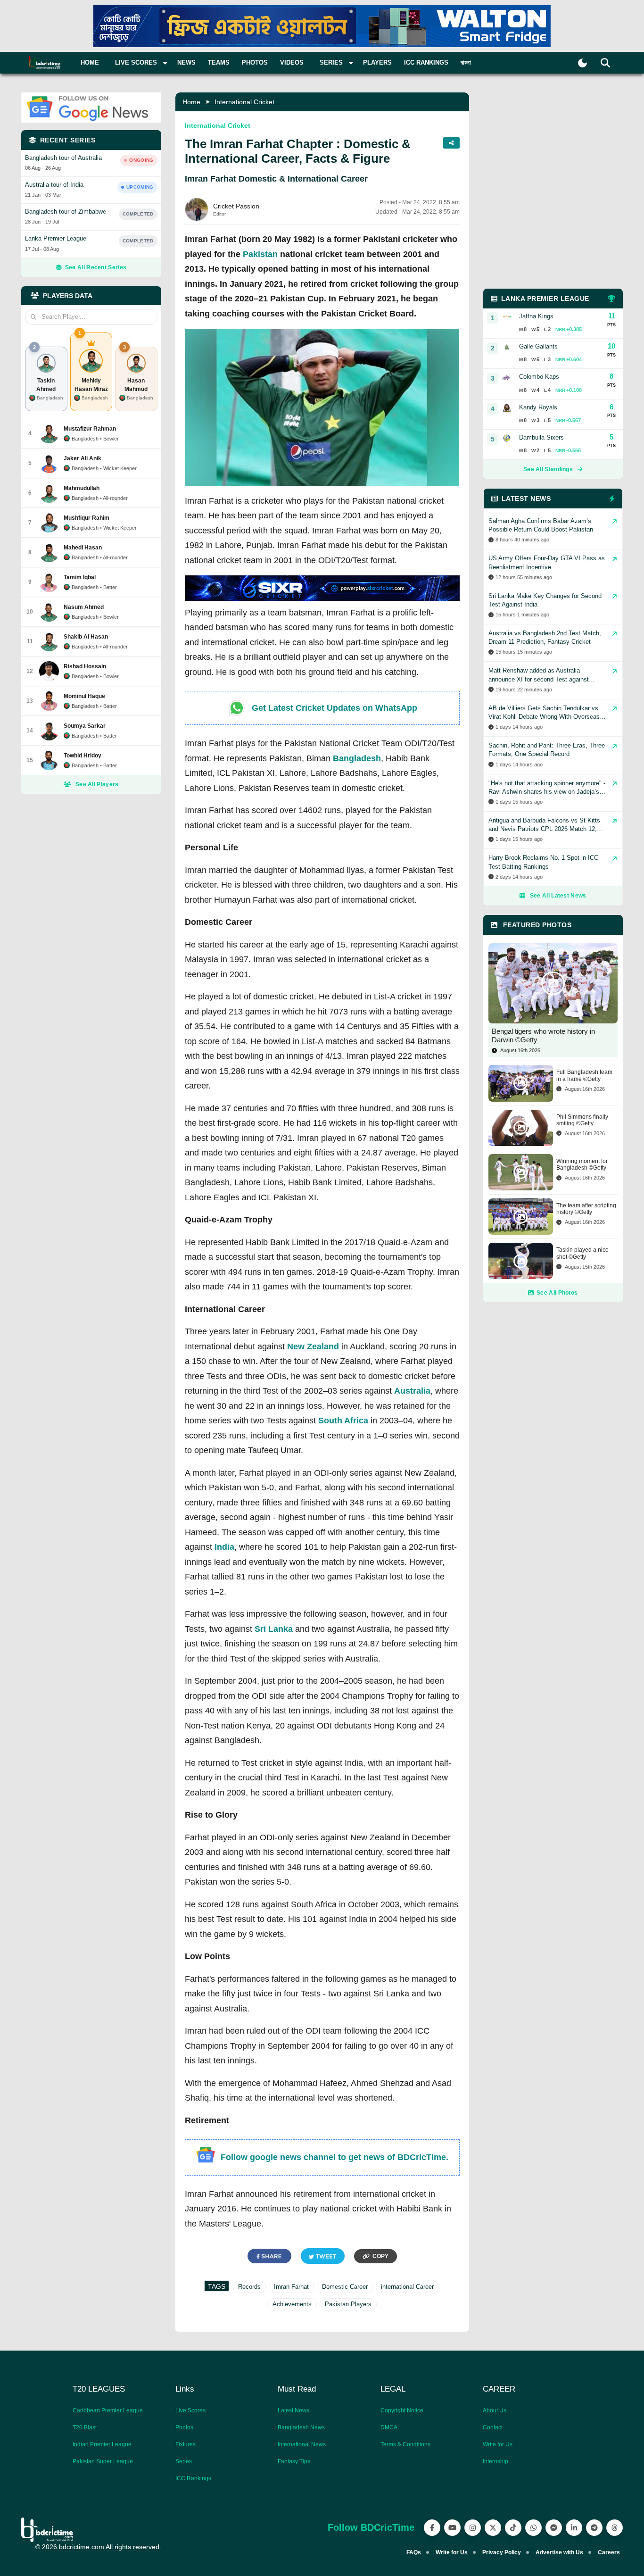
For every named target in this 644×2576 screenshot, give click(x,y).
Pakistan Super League (103, 2461)
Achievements (292, 2304)
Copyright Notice (402, 2410)
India (224, 1547)
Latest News (293, 2410)
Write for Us (498, 2444)
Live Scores (190, 2410)
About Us (495, 2410)
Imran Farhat (291, 2287)
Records (249, 2287)
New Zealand (313, 1346)
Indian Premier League (102, 2444)
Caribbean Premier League (108, 2410)
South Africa (343, 1421)
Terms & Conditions (405, 2444)
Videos (292, 62)
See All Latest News (558, 896)
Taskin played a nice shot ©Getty (582, 1253)
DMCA (389, 2427)
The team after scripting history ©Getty (586, 1209)
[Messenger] (554, 2528)
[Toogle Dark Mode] (582, 63)
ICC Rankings (426, 62)
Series (184, 2461)
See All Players (97, 784)
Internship (495, 2461)
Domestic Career (345, 2287)
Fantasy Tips (294, 2461)
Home (90, 62)
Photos (255, 62)
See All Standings (548, 469)
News (186, 62)
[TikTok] (513, 2528)
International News (302, 2444)
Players (377, 62)
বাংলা (466, 62)
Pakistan (260, 254)
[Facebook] (432, 2528)
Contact (493, 2427)
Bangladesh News (301, 2427)
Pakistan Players (348, 2304)
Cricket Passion (236, 206)
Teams (219, 62)
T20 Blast (85, 2427)
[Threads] (615, 2528)
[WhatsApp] (533, 2528)
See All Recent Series (96, 267)
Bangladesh (357, 758)
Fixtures (186, 2444)
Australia (412, 1391)
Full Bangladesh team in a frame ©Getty (584, 1075)
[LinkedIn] (574, 2528)
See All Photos (557, 1293)
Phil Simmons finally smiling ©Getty (582, 1120)
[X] (493, 2528)
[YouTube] (452, 2528)
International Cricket (244, 102)
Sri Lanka (274, 1629)
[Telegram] (594, 2528)
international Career (407, 2287)
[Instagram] (473, 2528)
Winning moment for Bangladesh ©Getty (582, 1164)
